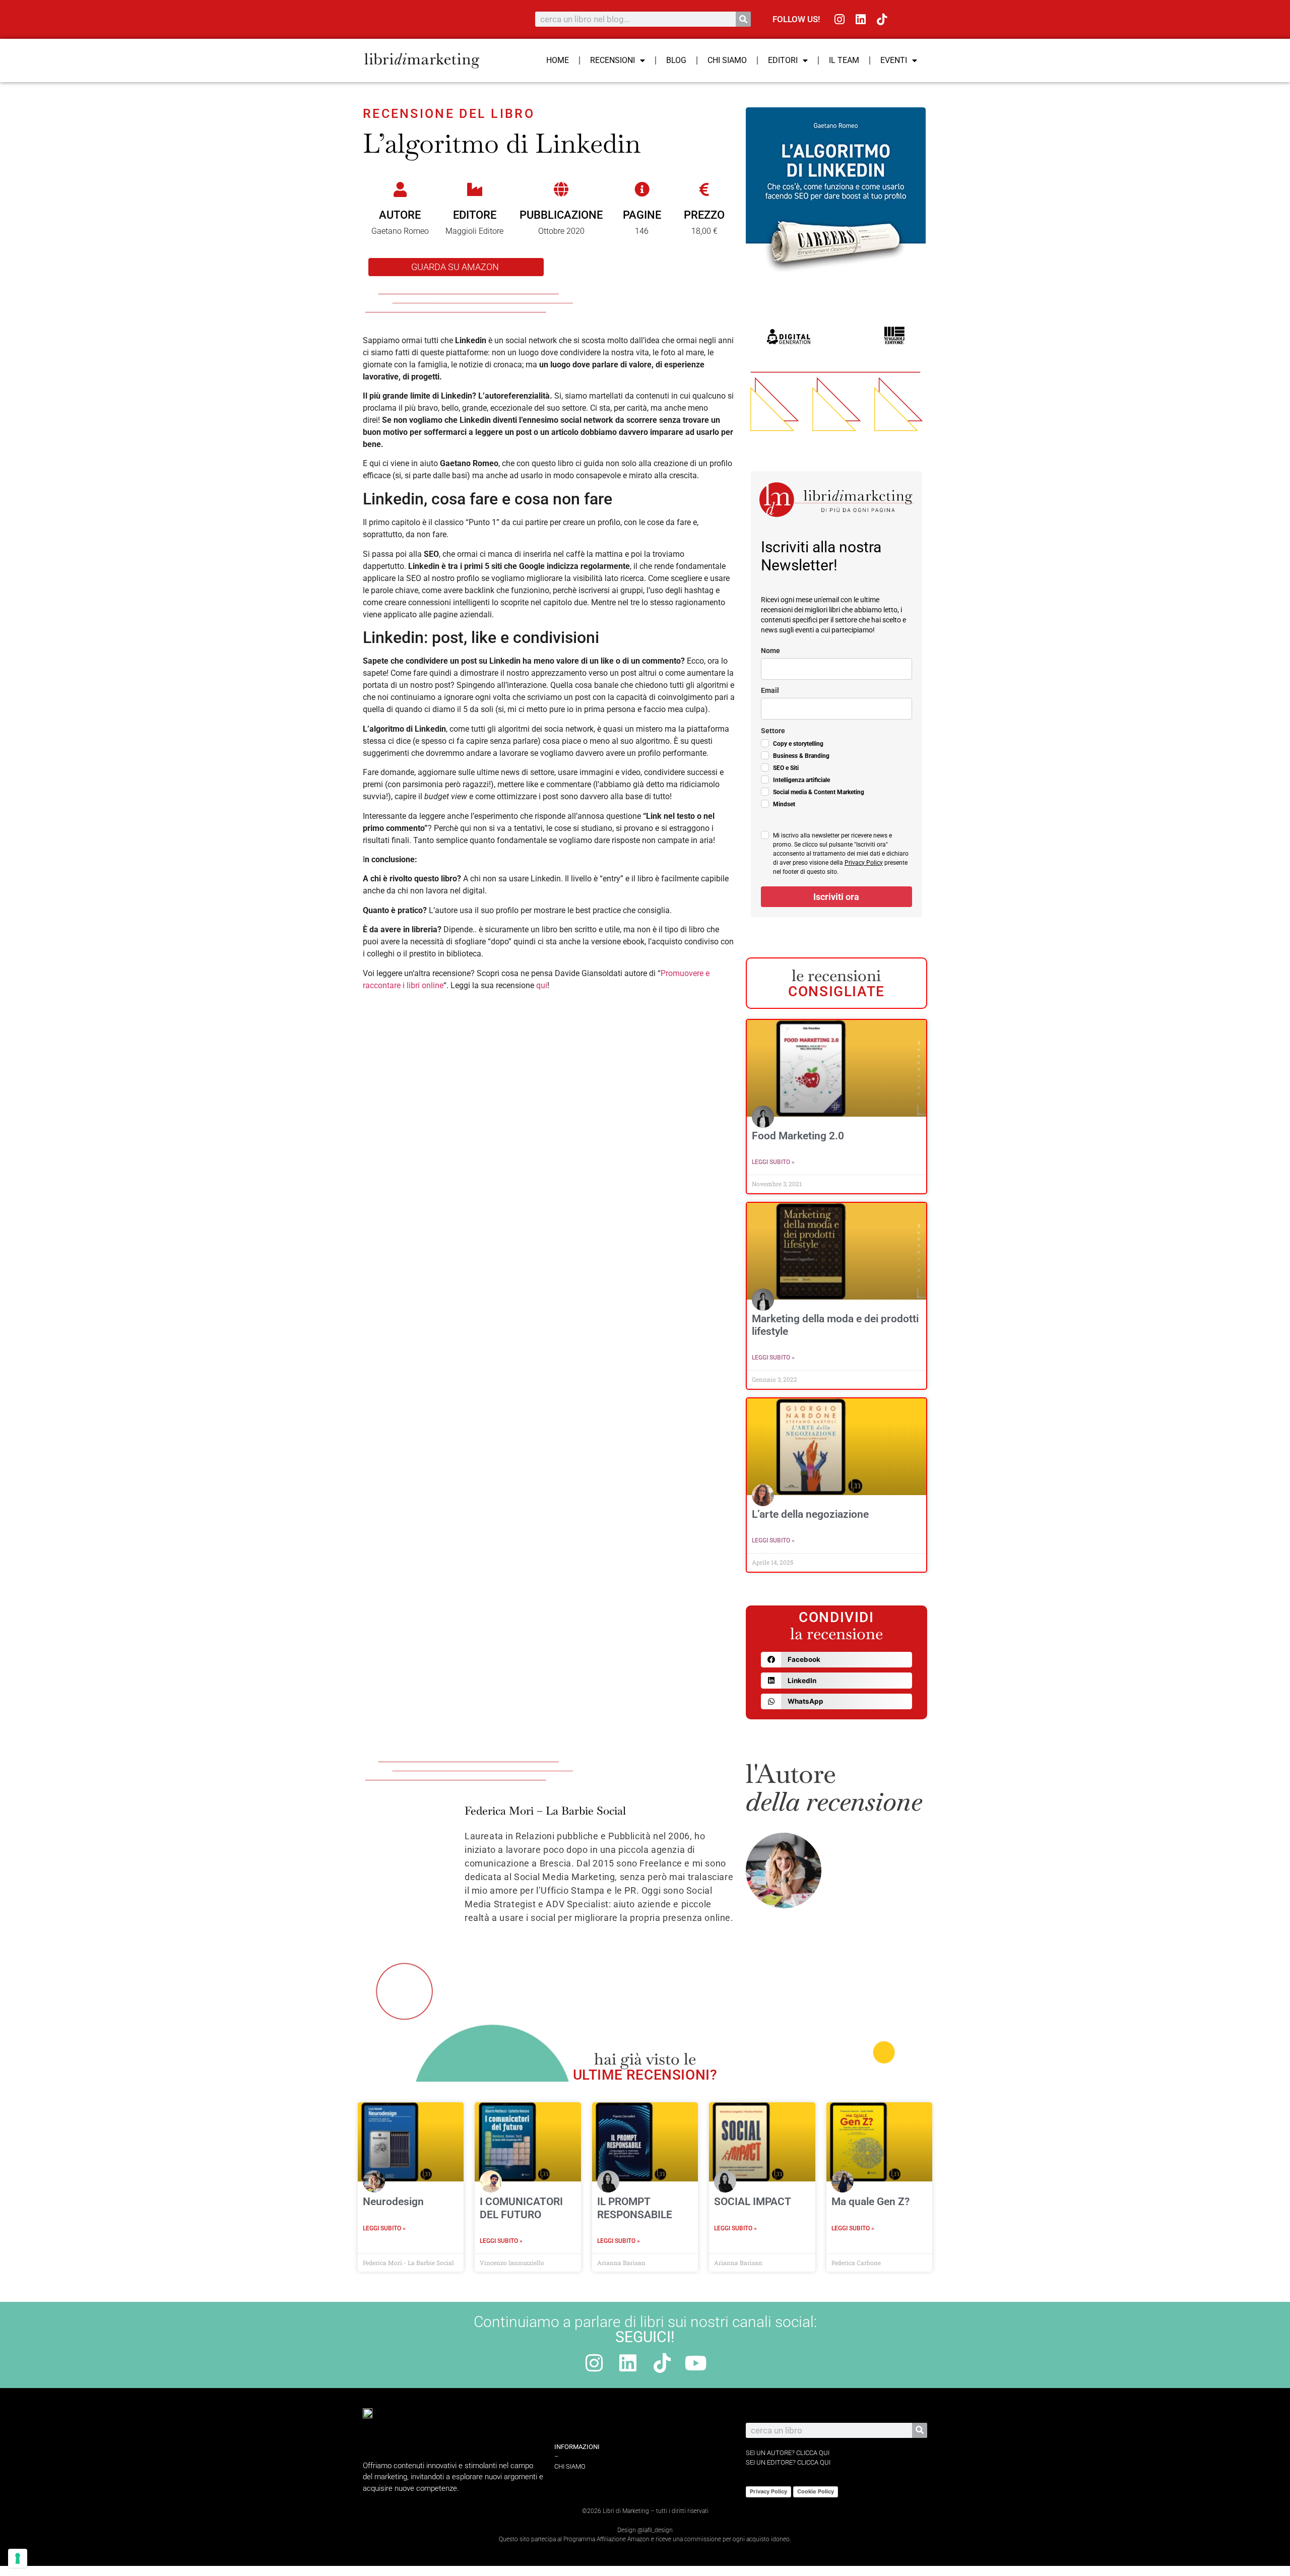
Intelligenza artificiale (801, 780)
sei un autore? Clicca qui (788, 2453)
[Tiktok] (882, 19)
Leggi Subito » (773, 1162)
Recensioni (612, 60)
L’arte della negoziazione (810, 1514)
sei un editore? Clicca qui (788, 2462)
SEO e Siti (786, 768)
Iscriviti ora (836, 897)
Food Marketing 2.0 (798, 1136)
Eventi (894, 60)
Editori (783, 60)
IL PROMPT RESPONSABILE (635, 2208)
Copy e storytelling (798, 744)
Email (770, 690)
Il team (844, 60)
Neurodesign (393, 2202)
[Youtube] (696, 2363)
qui (542, 985)
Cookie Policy (816, 2491)
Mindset (784, 804)
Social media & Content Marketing (819, 792)
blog (676, 60)
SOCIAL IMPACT (753, 2202)
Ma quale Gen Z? (870, 2202)
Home (558, 60)
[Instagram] (840, 19)
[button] (836, 1660)
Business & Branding (801, 756)
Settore (773, 731)
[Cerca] (743, 19)
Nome (770, 651)
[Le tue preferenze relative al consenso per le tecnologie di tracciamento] (18, 2558)
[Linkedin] (861, 19)
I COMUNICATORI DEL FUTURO (521, 2208)
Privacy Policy (864, 863)
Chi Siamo (727, 60)
